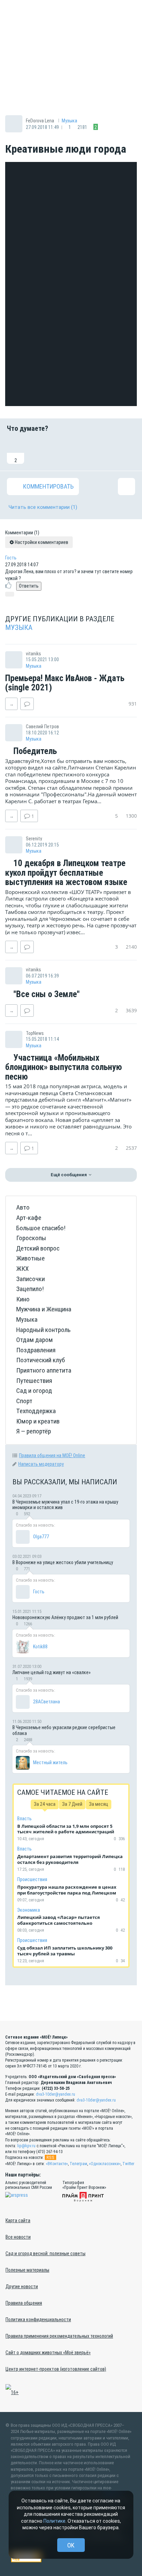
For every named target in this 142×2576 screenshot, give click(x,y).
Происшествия (32, 1879)
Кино (23, 1299)
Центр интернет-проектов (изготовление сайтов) (56, 2369)
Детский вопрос (38, 1248)
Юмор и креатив (38, 1421)
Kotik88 (40, 1647)
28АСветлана (47, 1702)
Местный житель (50, 1762)
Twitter (128, 2164)
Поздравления (36, 1350)
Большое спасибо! (41, 1228)
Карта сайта (18, 2220)
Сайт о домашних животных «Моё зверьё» (48, 2353)
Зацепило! (30, 1289)
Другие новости (22, 2286)
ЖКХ (22, 1269)
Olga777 (41, 1537)
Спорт (24, 1401)
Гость (11, 558)
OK (71, 2545)
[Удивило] (82, 451)
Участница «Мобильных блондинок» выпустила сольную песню (64, 1067)
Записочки (31, 1279)
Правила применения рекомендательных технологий (59, 2336)
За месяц (99, 1804)
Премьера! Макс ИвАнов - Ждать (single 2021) (65, 683)
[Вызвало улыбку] (38, 451)
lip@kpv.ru (26, 2146)
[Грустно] (104, 451)
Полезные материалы (27, 2270)
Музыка (69, 121)
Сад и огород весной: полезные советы (45, 2253)
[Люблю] (60, 451)
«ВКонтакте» (57, 2164)
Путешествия (34, 1381)
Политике (54, 2521)
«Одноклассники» (105, 2164)
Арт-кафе (29, 1218)
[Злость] (126, 451)
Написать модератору (41, 1464)
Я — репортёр (34, 1431)
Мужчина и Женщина (44, 1309)
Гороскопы (31, 1238)
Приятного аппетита (44, 1370)
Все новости (18, 2237)
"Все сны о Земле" (45, 994)
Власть (24, 1819)
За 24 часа (45, 1804)
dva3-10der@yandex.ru (55, 2094)
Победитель (34, 751)
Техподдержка (36, 1411)
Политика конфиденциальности (38, 2320)
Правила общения (24, 2303)
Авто (23, 1207)
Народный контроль (43, 1330)
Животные (31, 1258)
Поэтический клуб (40, 1360)
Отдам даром (34, 1340)
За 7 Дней (72, 1804)
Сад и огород (34, 1391)
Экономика (29, 1910)
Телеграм (78, 2164)
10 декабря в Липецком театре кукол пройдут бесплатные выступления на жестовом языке (66, 873)
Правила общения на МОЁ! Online (52, 1455)
